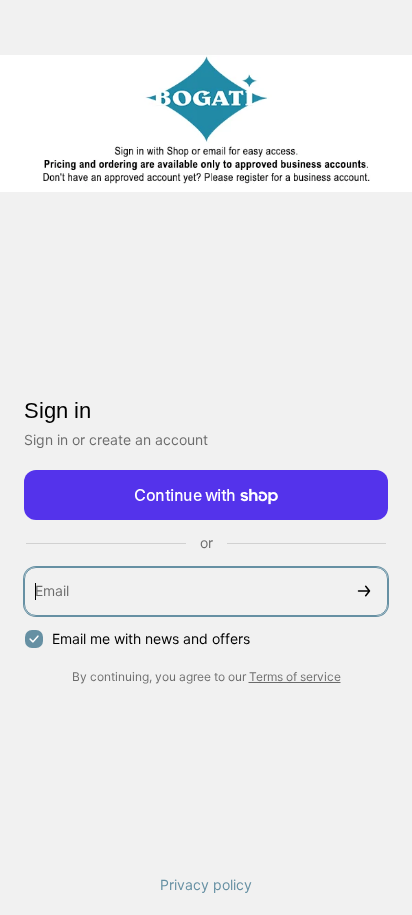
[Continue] (364, 591)
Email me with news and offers (151, 638)
